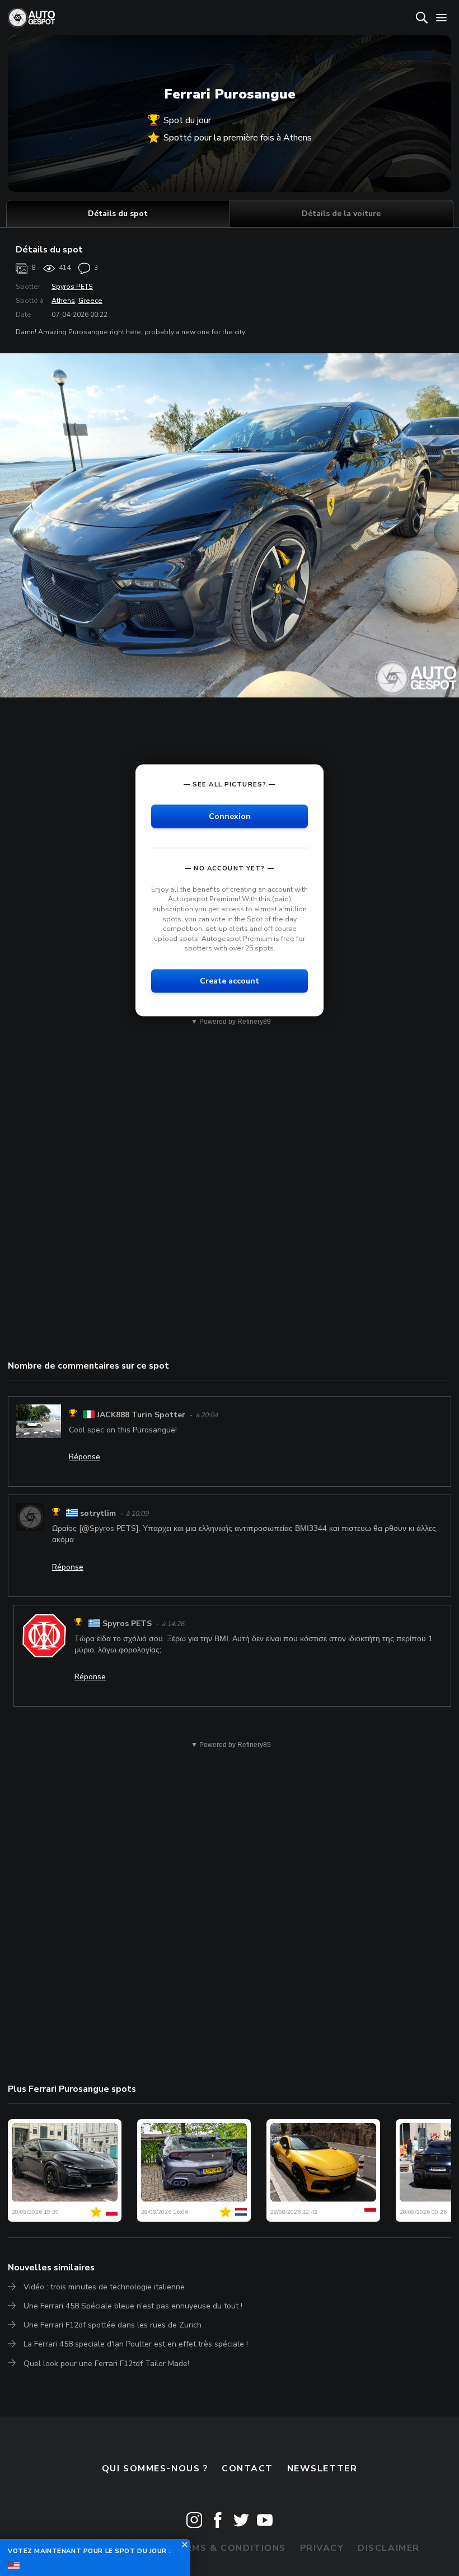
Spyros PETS (72, 287)
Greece (90, 301)
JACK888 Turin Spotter (141, 1415)
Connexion (230, 816)
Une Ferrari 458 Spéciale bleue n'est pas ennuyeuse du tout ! (133, 2306)
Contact (247, 2469)
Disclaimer (389, 2548)
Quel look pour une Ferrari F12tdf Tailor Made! (106, 2364)
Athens (63, 301)
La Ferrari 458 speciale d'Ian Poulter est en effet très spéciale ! (136, 2344)
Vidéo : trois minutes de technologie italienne (104, 2287)
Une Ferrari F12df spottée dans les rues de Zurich (113, 2325)
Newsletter (322, 2469)
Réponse (85, 1457)
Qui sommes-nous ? (155, 2469)
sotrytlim (98, 1513)
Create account (230, 980)
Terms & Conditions (229, 2548)
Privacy (322, 2548)
